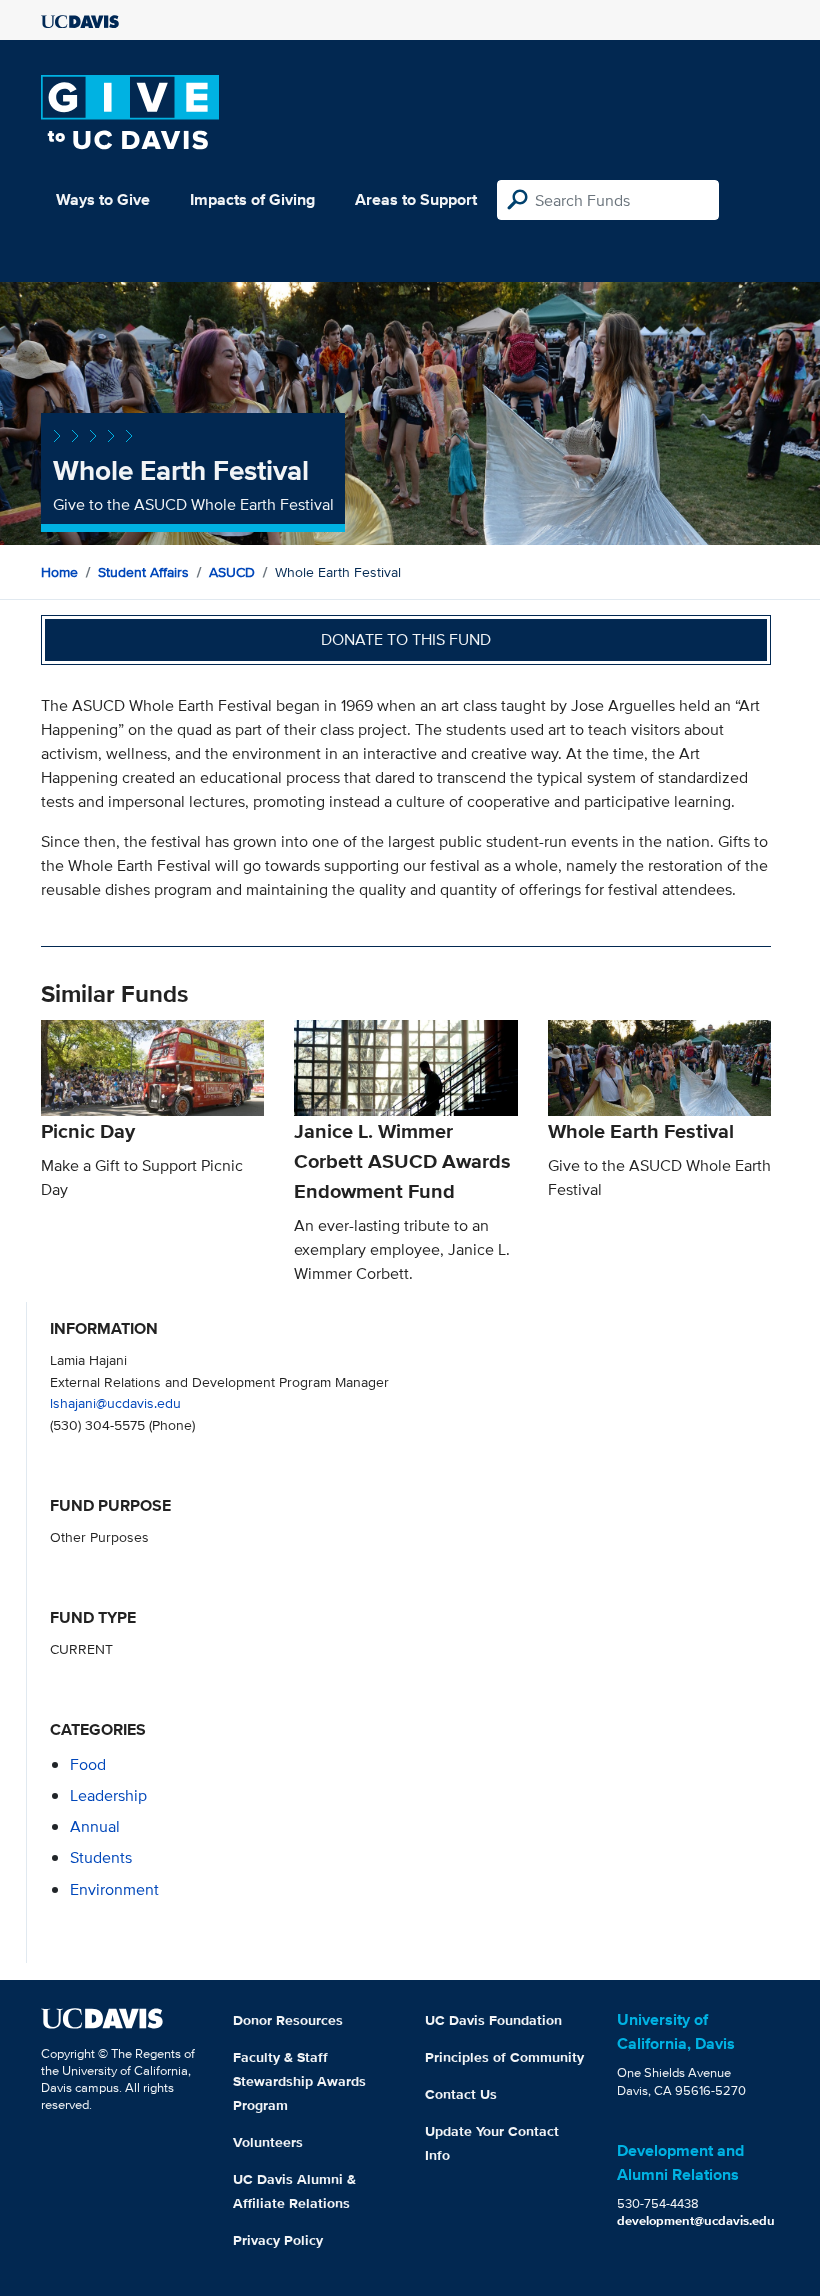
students (101, 1857)
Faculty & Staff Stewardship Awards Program (299, 2081)
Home (59, 572)
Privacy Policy (278, 2240)
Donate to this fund (406, 639)
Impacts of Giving (252, 199)
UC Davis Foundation (493, 2020)
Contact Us (461, 2094)
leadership (108, 1795)
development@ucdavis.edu (696, 2220)
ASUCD (232, 572)
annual (95, 1826)
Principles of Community (504, 2057)
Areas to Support (416, 199)
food (88, 1764)
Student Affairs (143, 572)
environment (114, 1889)
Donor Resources (288, 2020)
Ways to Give (103, 199)
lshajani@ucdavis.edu (115, 1402)
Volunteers (268, 2142)
